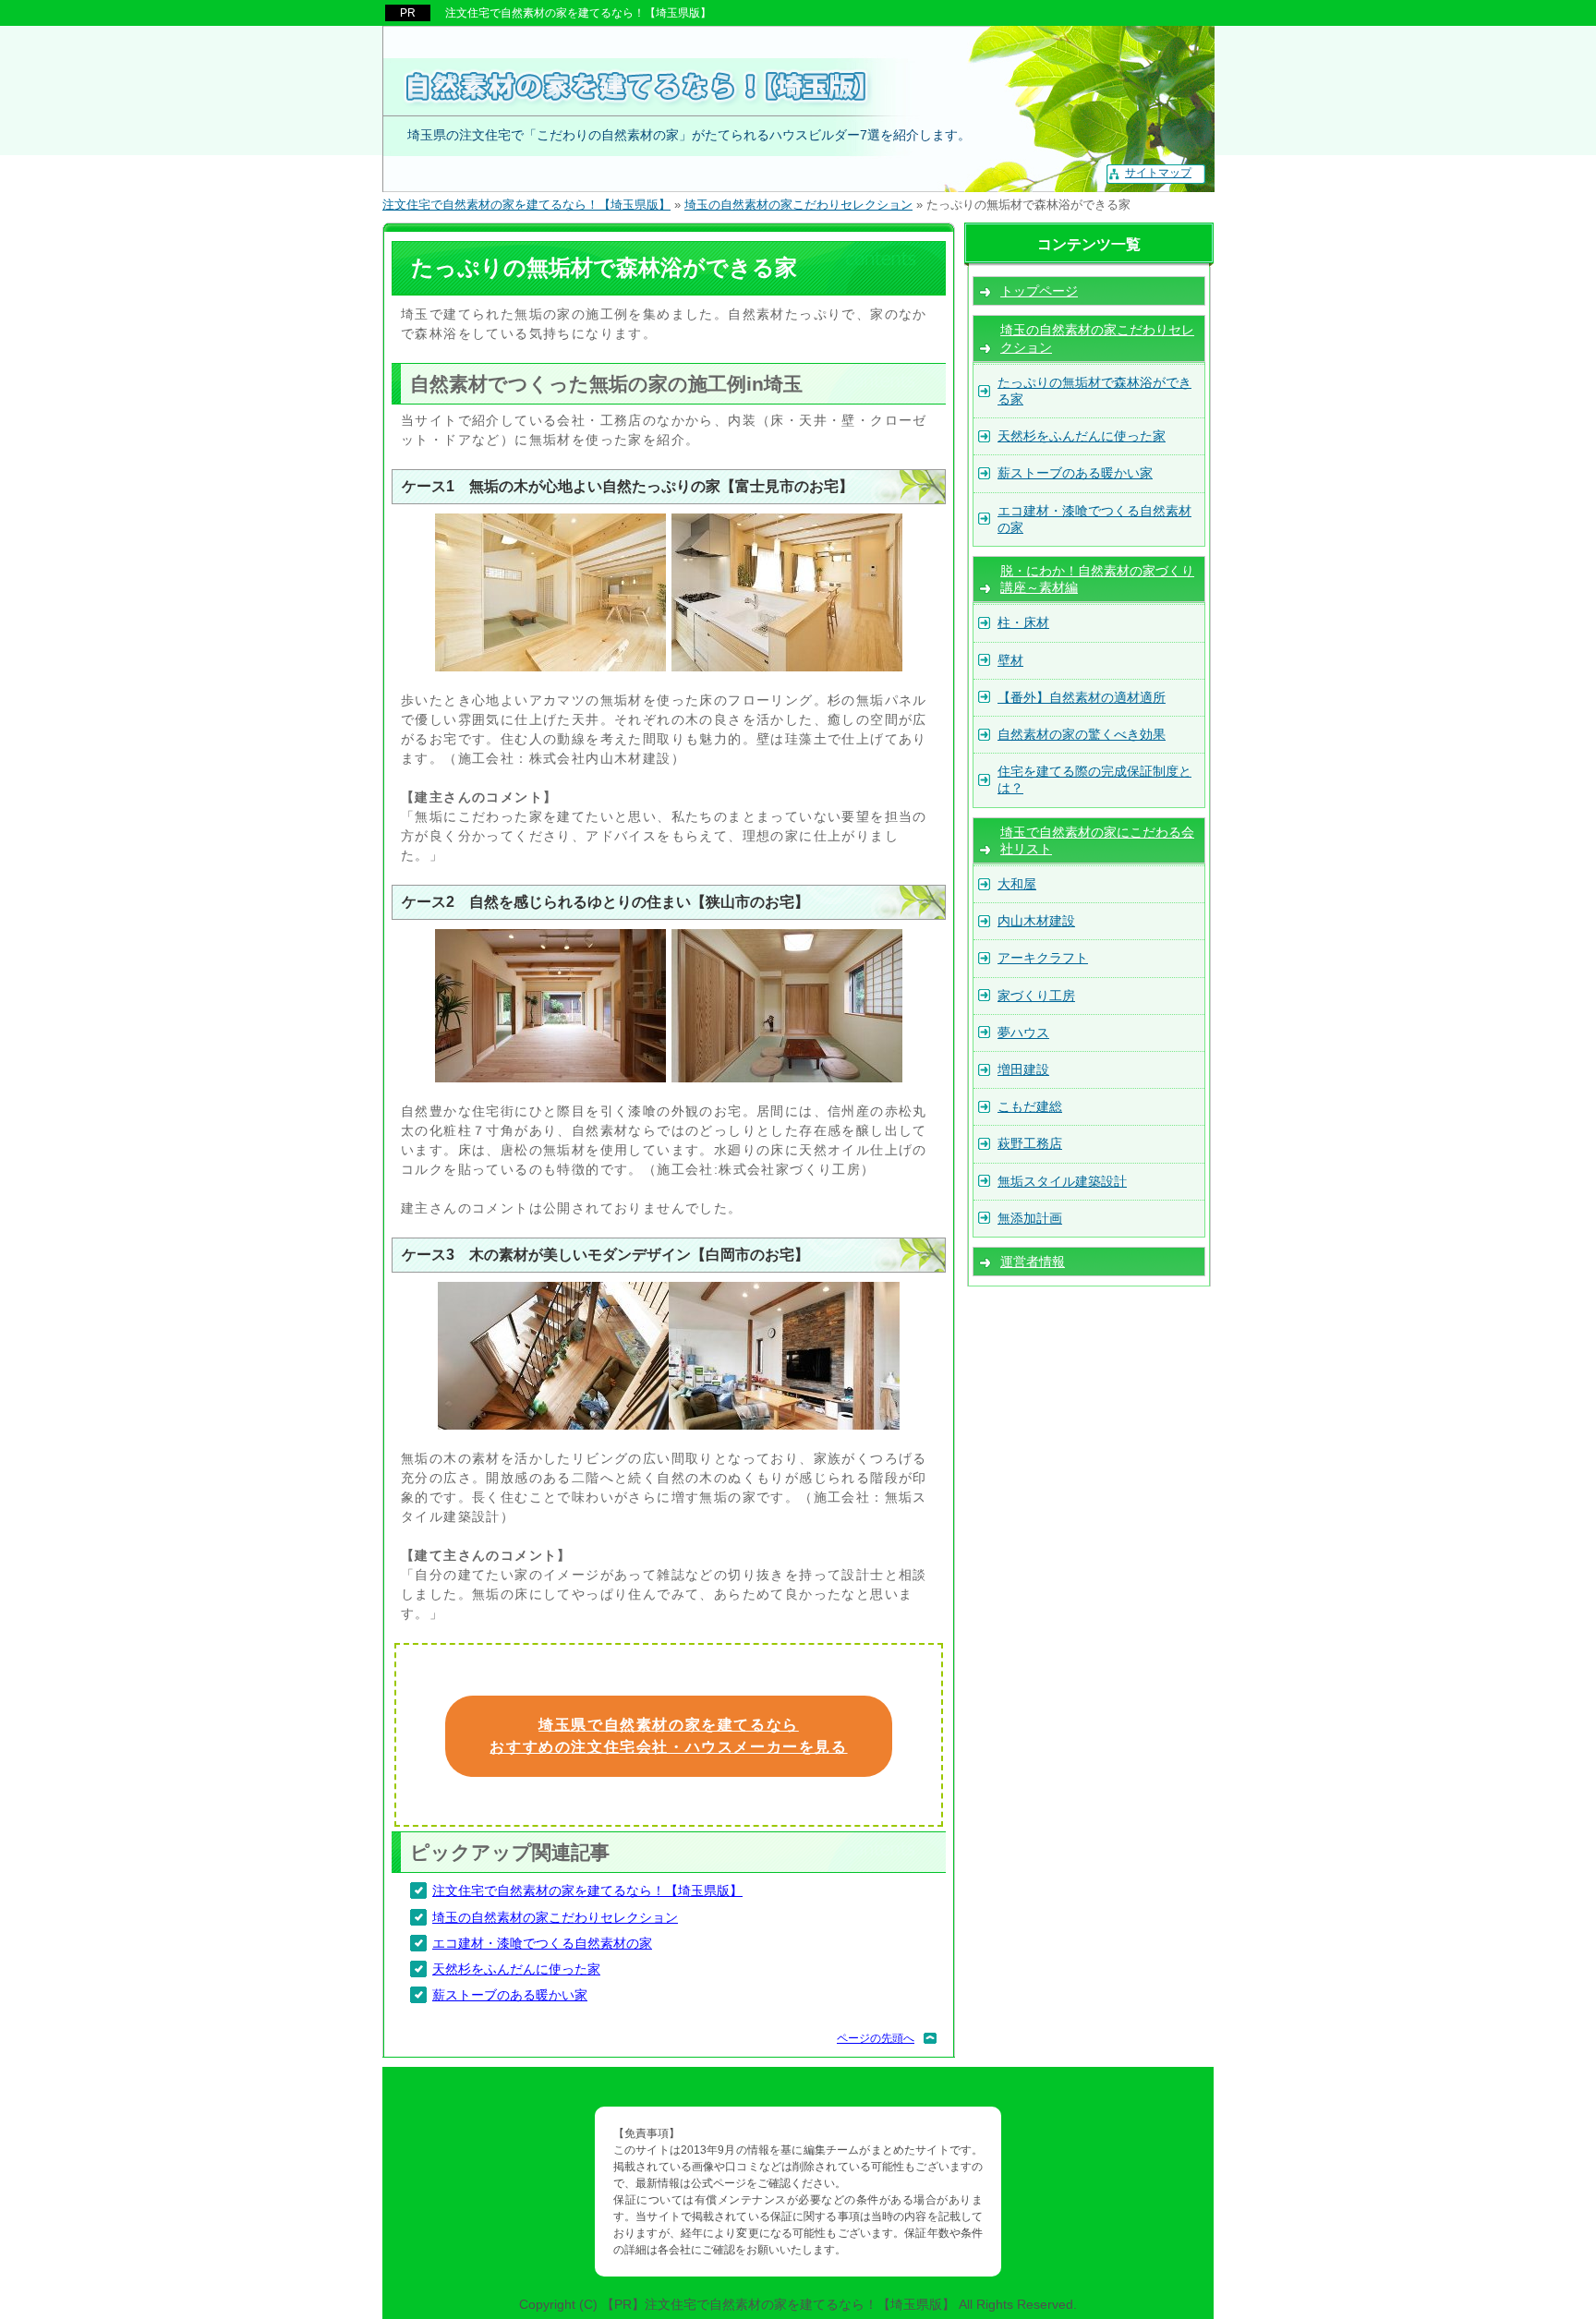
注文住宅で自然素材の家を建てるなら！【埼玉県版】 (587, 1890)
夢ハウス (1023, 1033)
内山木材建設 (1036, 921)
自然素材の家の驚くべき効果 (1082, 734)
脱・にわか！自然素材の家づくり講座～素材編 (1097, 579)
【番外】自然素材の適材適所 (1082, 697)
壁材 (1010, 660)
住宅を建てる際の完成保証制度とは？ (1094, 779)
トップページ (1039, 291)
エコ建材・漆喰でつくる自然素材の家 (542, 1943)
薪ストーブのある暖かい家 (510, 1995)
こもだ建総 (1030, 1106)
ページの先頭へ (876, 2038)
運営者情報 (1033, 1262)
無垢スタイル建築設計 (1062, 1181)
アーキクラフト (1043, 958)
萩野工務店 (1030, 1143)
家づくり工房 (1036, 996)
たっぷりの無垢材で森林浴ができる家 (1094, 391)
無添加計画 (1030, 1218)
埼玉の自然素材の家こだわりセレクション (555, 1917)
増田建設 (1023, 1069)
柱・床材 (1023, 622)
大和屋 (1017, 884)
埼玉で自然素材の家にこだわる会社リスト (1097, 840)
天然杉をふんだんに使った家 (516, 1969)
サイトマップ (1158, 173)
